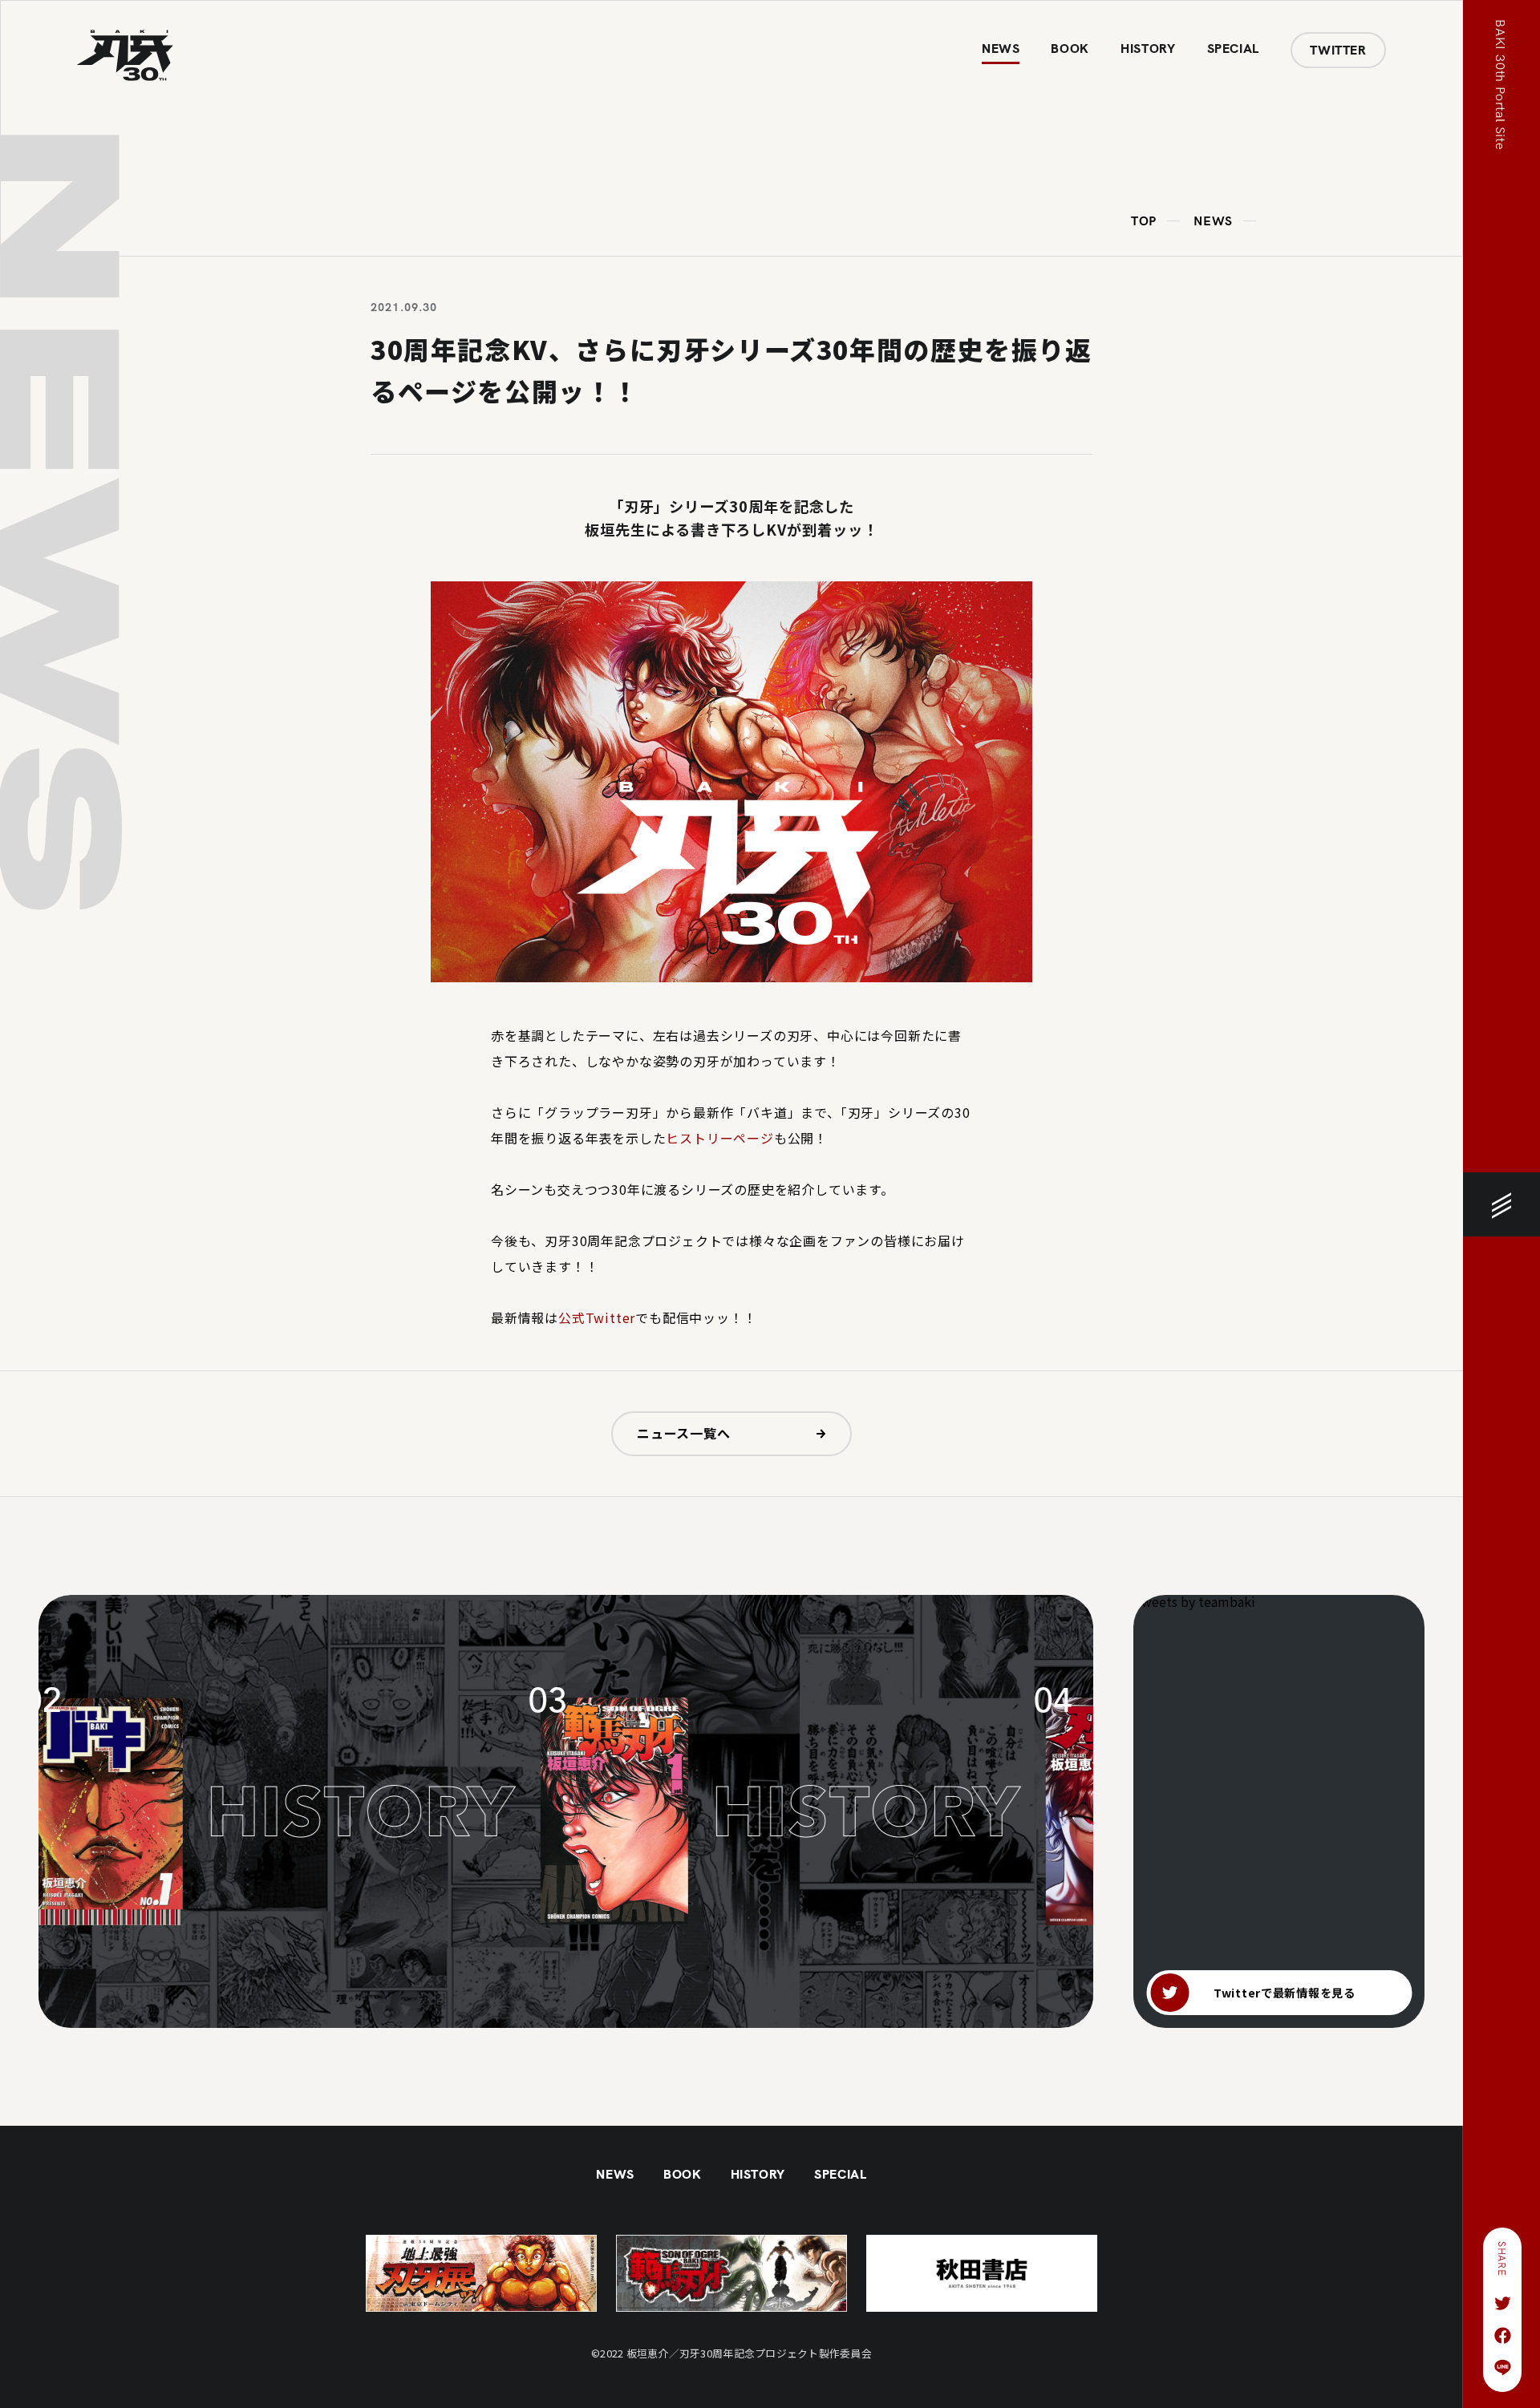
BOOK (1070, 49)
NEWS (1001, 49)
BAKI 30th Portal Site (1499, 85)
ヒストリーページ (719, 1138)
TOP (1144, 222)
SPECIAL (1233, 49)
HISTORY (1148, 49)
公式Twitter (597, 1317)
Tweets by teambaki (1194, 1601)
